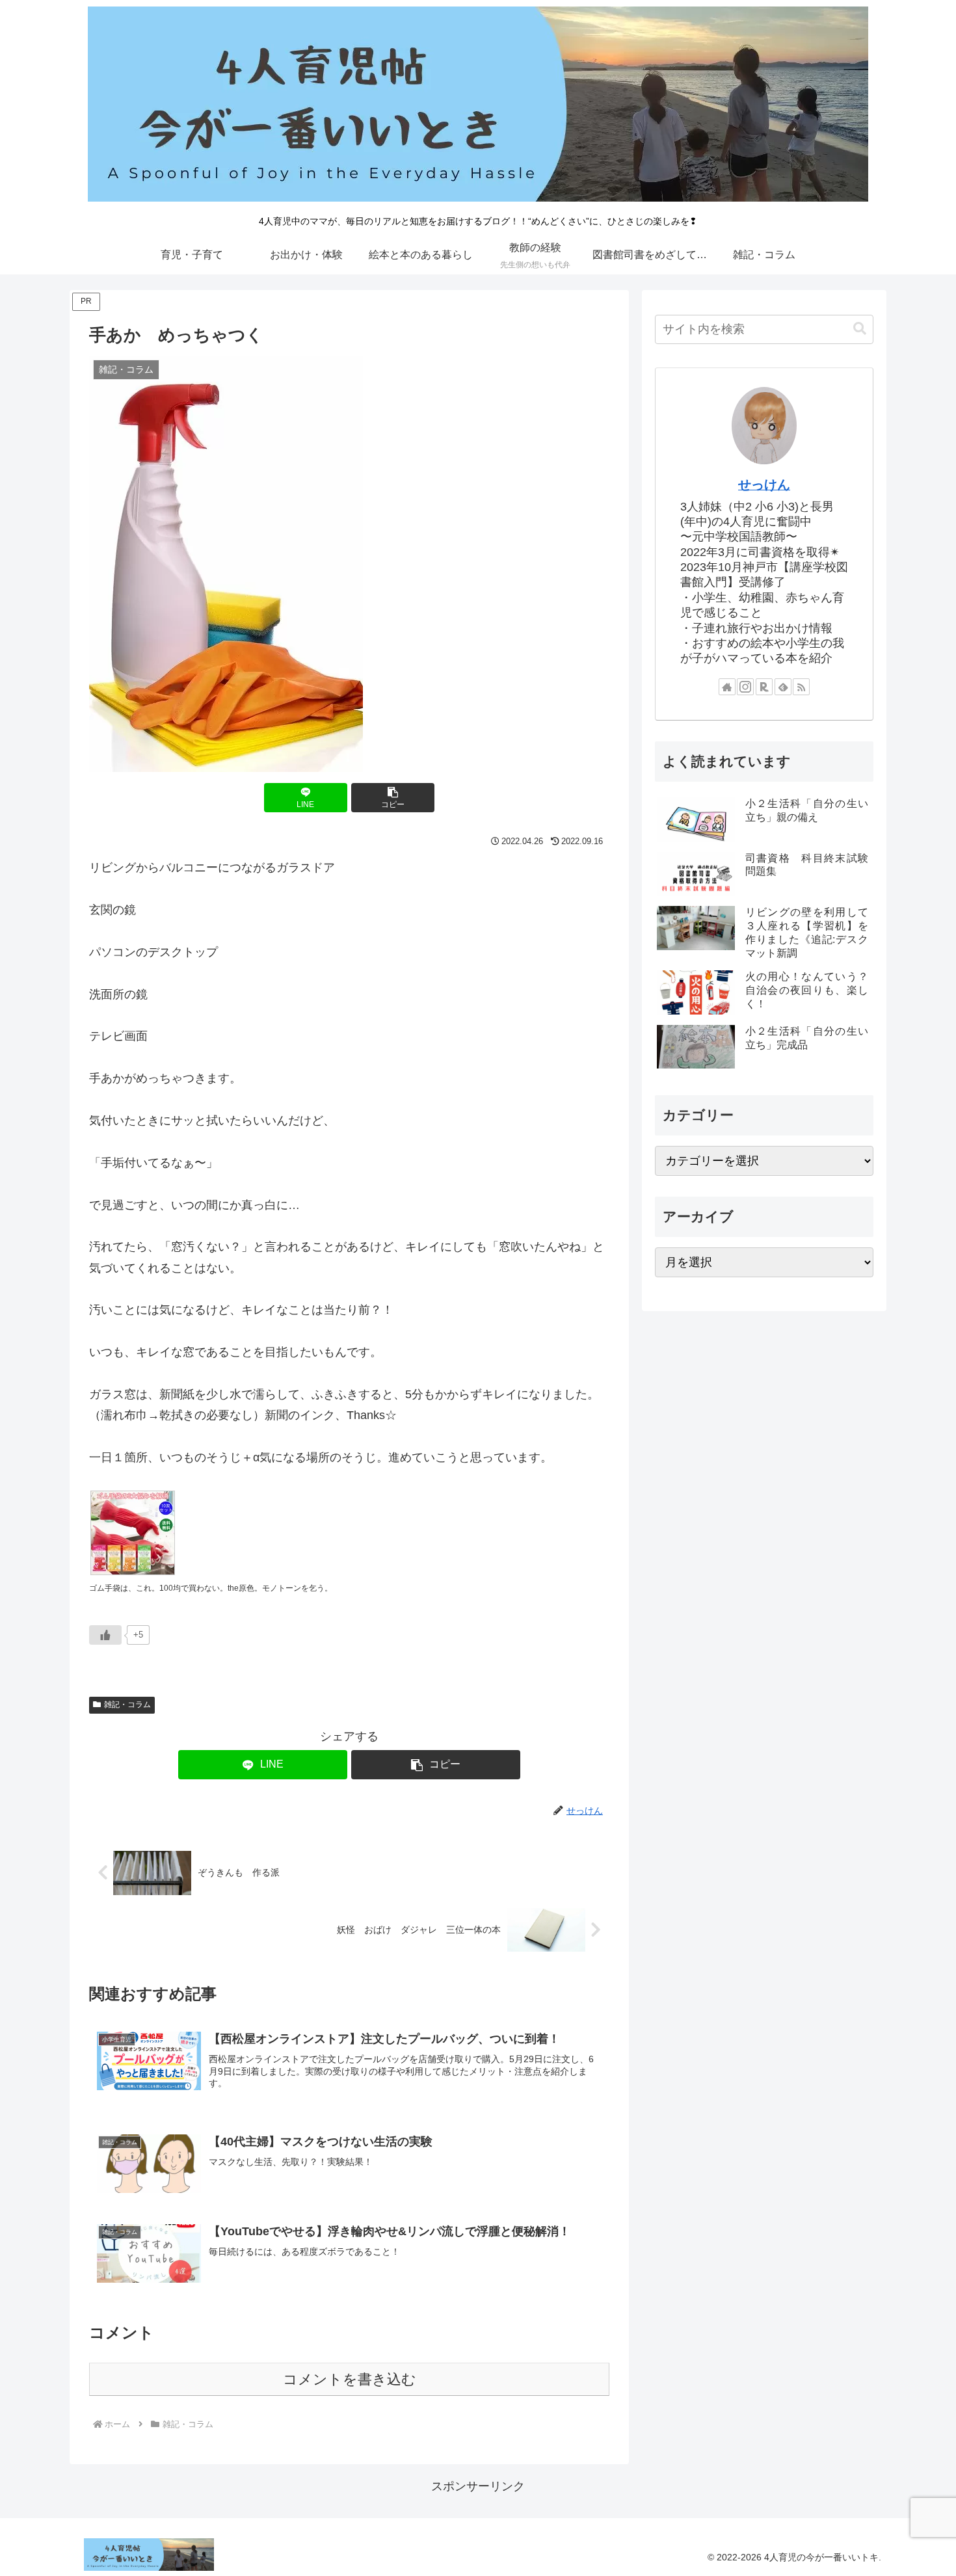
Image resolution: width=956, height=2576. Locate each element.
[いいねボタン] (105, 1635)
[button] (393, 798)
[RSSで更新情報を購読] (801, 687)
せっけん (764, 485)
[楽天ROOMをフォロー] (764, 687)
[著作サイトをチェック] (727, 687)
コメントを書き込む (350, 2379)
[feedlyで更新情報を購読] (783, 687)
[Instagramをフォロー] (745, 687)
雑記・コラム (127, 1705)
